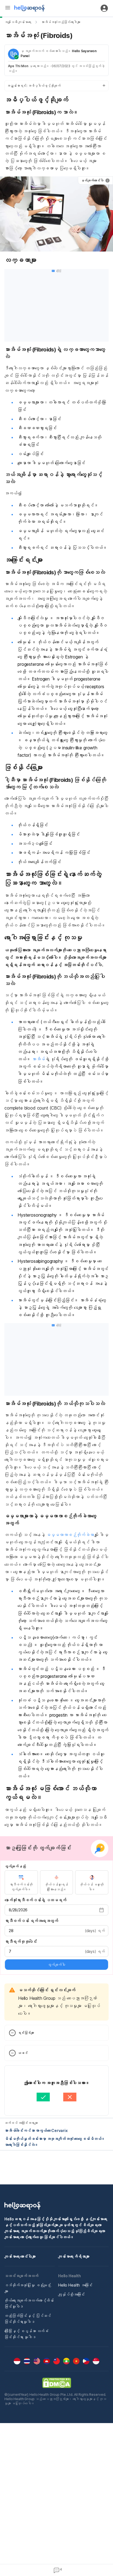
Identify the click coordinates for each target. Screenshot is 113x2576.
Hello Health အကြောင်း (75, 2285)
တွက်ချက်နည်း (15, 1866)
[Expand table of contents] (56, 86)
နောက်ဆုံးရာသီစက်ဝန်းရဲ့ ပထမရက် (35, 1900)
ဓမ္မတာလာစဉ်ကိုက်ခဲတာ (70, 1535)
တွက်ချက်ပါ (56, 1965)
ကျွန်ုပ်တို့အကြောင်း (71, 2294)
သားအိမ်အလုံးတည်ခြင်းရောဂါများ (61, 22)
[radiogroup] (56, 1882)
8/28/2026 (18, 1910)
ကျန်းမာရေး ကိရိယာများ (74, 2256)
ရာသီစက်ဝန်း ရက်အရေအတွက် (31, 1921)
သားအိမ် (38, 1059)
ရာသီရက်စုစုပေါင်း (21, 1941)
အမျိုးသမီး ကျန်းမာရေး (18, 22)
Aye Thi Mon (18, 66)
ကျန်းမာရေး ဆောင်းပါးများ (20, 2256)
